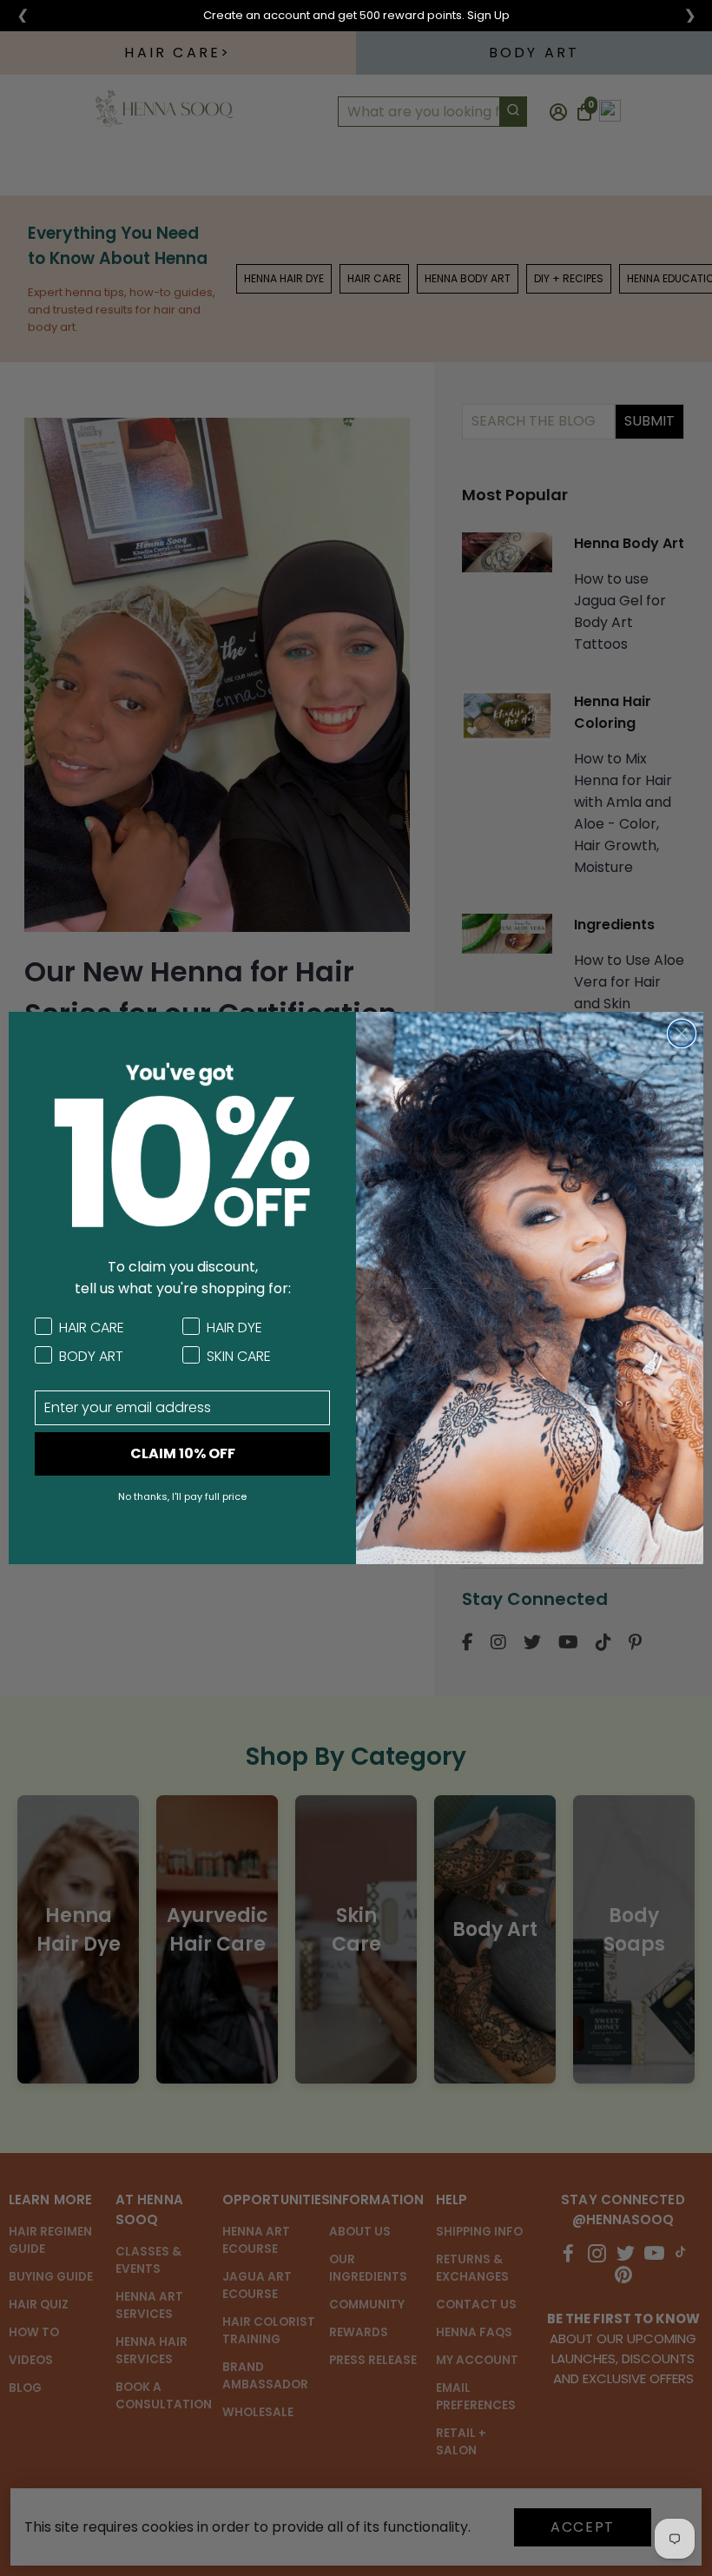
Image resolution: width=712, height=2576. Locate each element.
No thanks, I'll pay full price (182, 1496)
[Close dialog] (682, 1034)
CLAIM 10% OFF (183, 1453)
